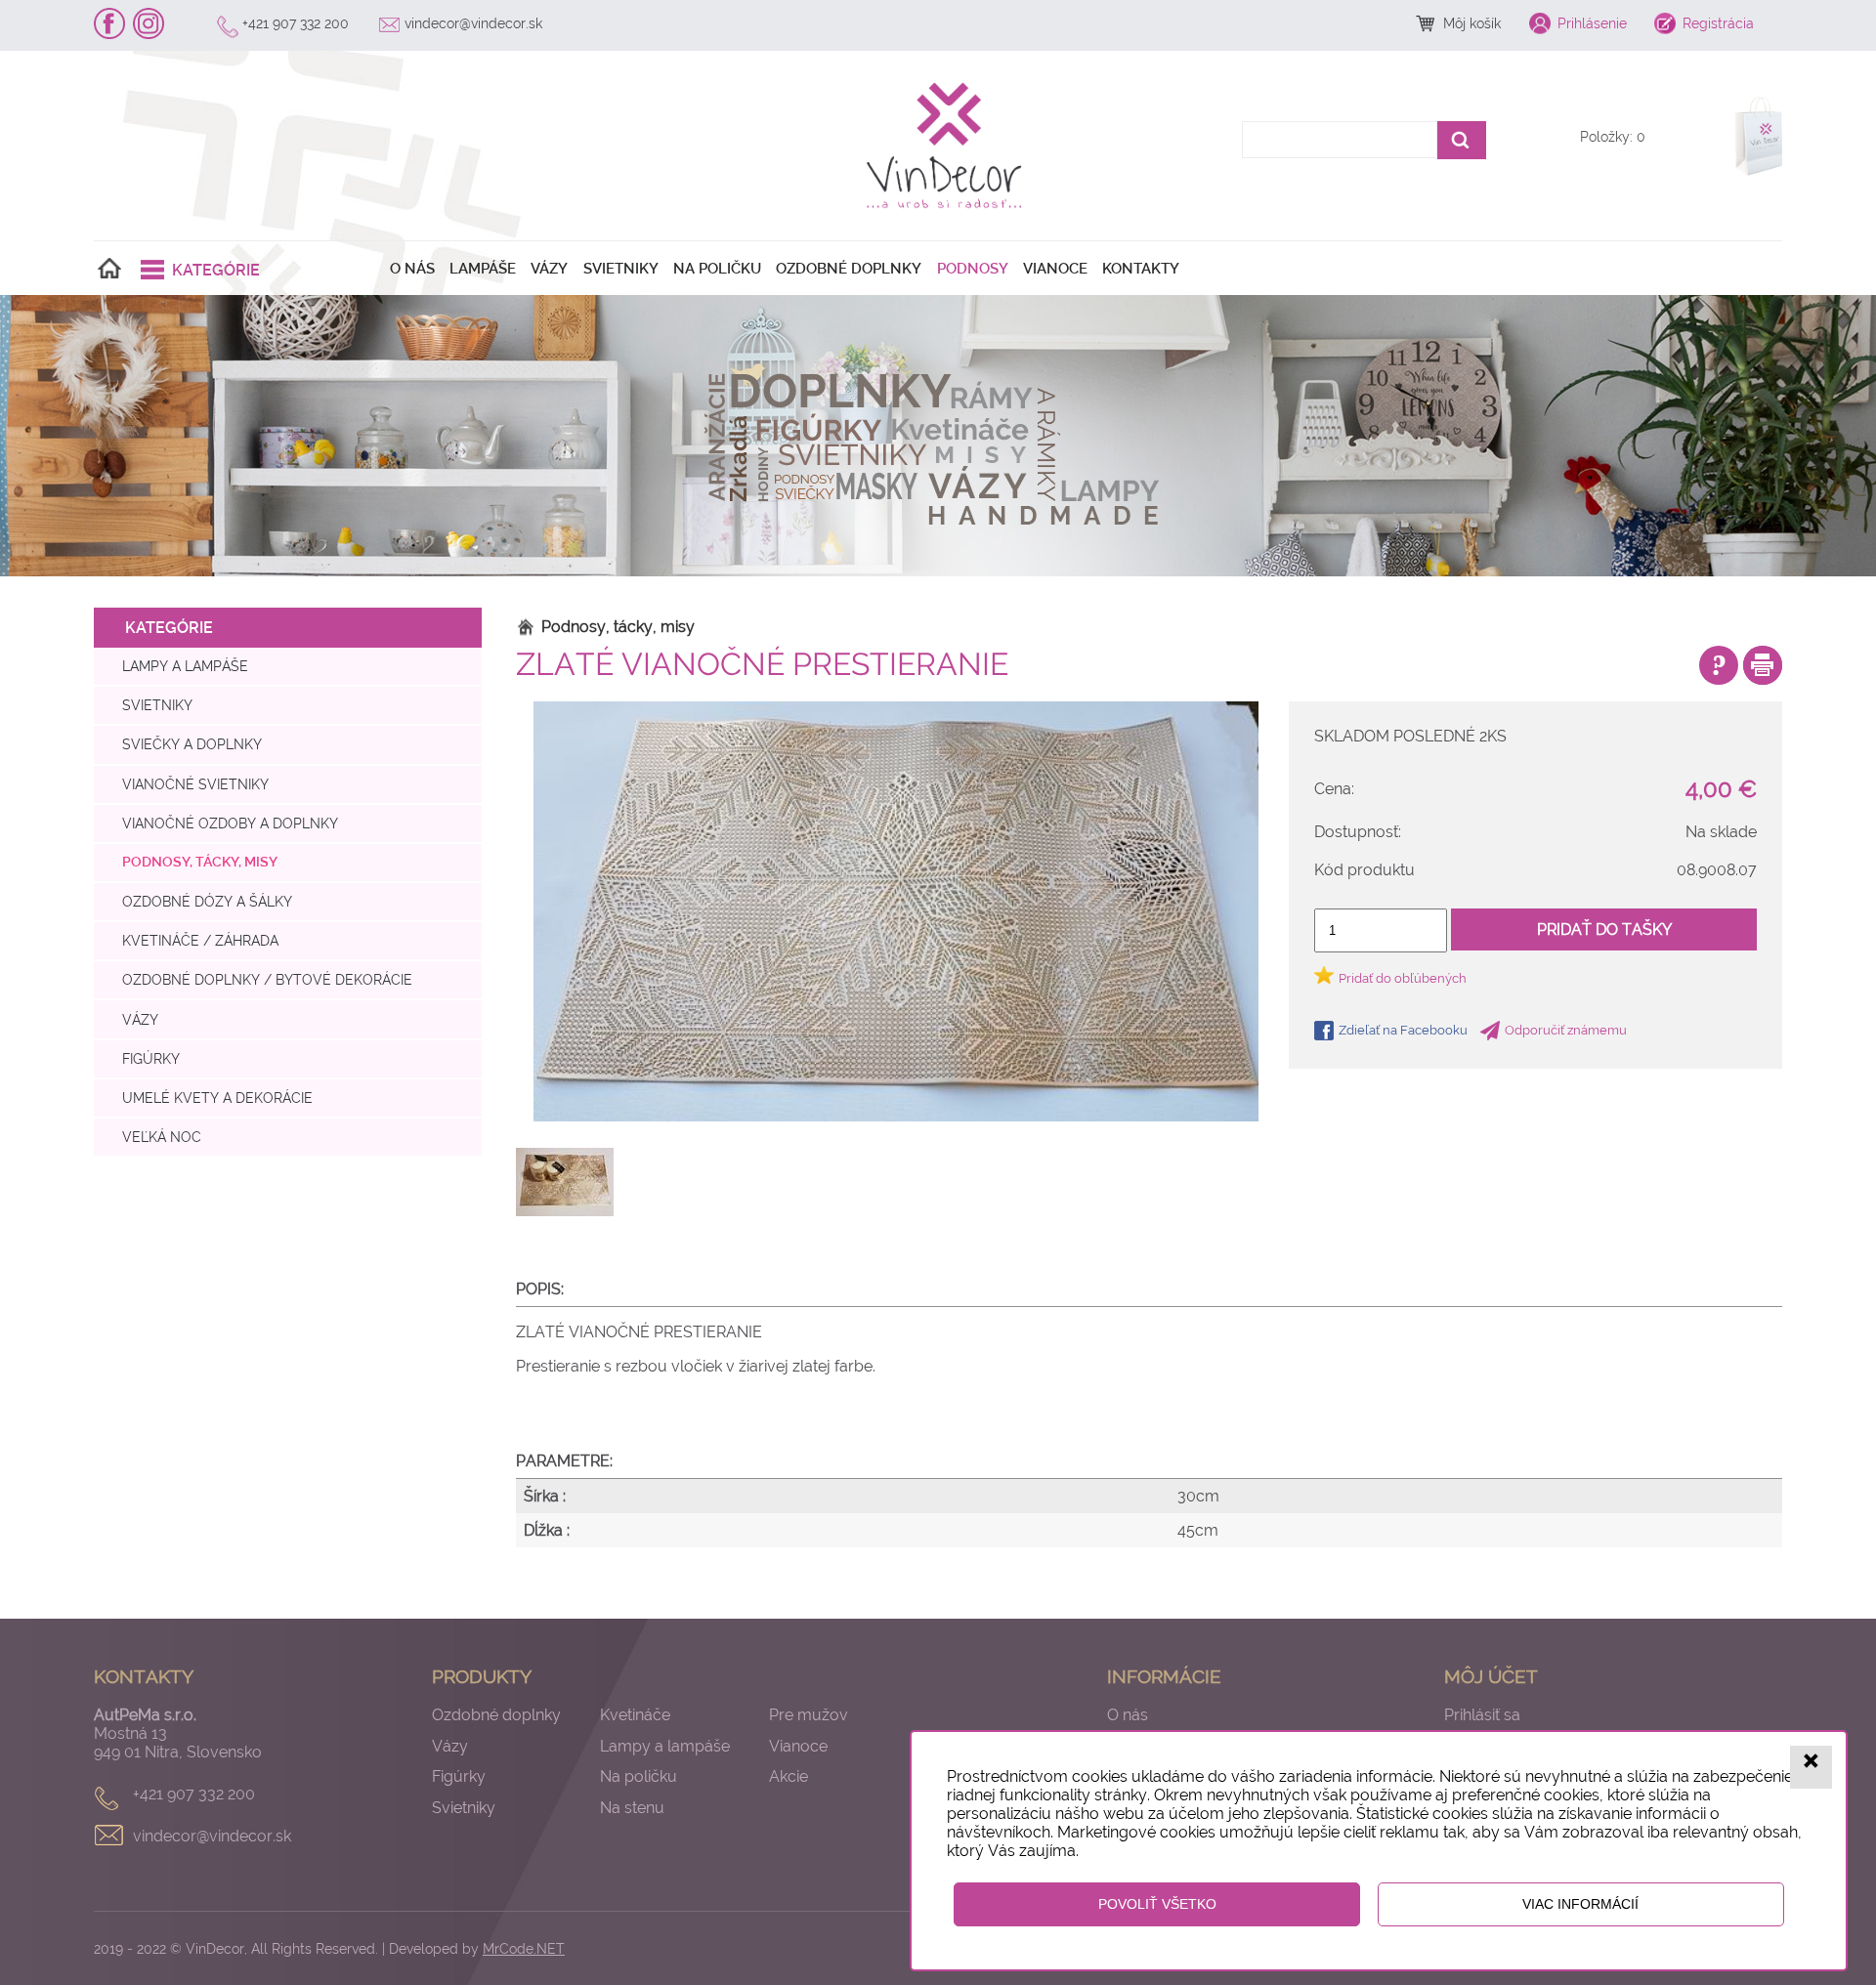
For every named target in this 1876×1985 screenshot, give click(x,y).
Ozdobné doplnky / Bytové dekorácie (267, 979)
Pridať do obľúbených (1403, 978)
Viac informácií (1580, 1904)
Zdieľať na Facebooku (1403, 1030)
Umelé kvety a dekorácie (217, 1098)
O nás (412, 269)
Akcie (789, 1776)
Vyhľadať (1462, 140)
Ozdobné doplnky (849, 269)
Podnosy (973, 269)
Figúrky (151, 1058)
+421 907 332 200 (296, 23)
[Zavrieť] (1811, 1767)
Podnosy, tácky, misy (200, 862)
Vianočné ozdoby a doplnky (230, 823)
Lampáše (483, 269)
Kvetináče (635, 1715)
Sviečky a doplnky (192, 744)
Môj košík (1472, 23)
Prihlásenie (1592, 23)
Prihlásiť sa (1482, 1715)
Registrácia (1718, 23)
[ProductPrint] (1763, 665)
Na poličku (717, 269)
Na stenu (632, 1808)
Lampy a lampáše (185, 666)
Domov (109, 269)
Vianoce (1055, 269)
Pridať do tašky (1604, 929)
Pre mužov (809, 1715)
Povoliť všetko (1157, 1904)
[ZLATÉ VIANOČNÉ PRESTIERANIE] (896, 911)
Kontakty (1141, 269)
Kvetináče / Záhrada (200, 940)
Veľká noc (162, 1137)
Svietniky (621, 269)
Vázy (549, 269)
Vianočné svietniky (195, 784)
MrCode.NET (524, 1948)
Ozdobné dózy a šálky (207, 901)
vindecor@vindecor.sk (473, 23)
